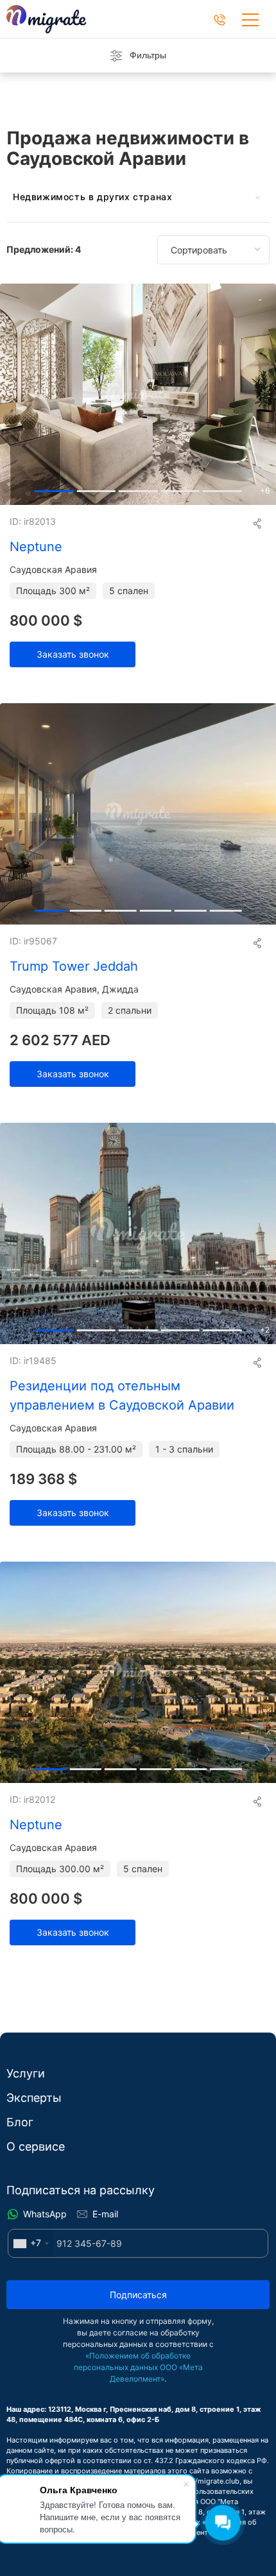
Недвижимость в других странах (92, 197)
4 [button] (222, 488)
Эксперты (34, 2098)
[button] (261, 394)
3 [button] (180, 488)
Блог (20, 2122)
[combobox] (30, 2243)
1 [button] (96, 488)
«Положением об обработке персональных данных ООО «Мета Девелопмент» (138, 2367)
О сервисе (36, 2146)
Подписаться (138, 2295)
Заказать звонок (73, 654)
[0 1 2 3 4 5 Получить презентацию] (138, 814)
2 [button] (138, 488)
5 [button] (226, 908)
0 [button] (54, 488)
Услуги (26, 2073)
